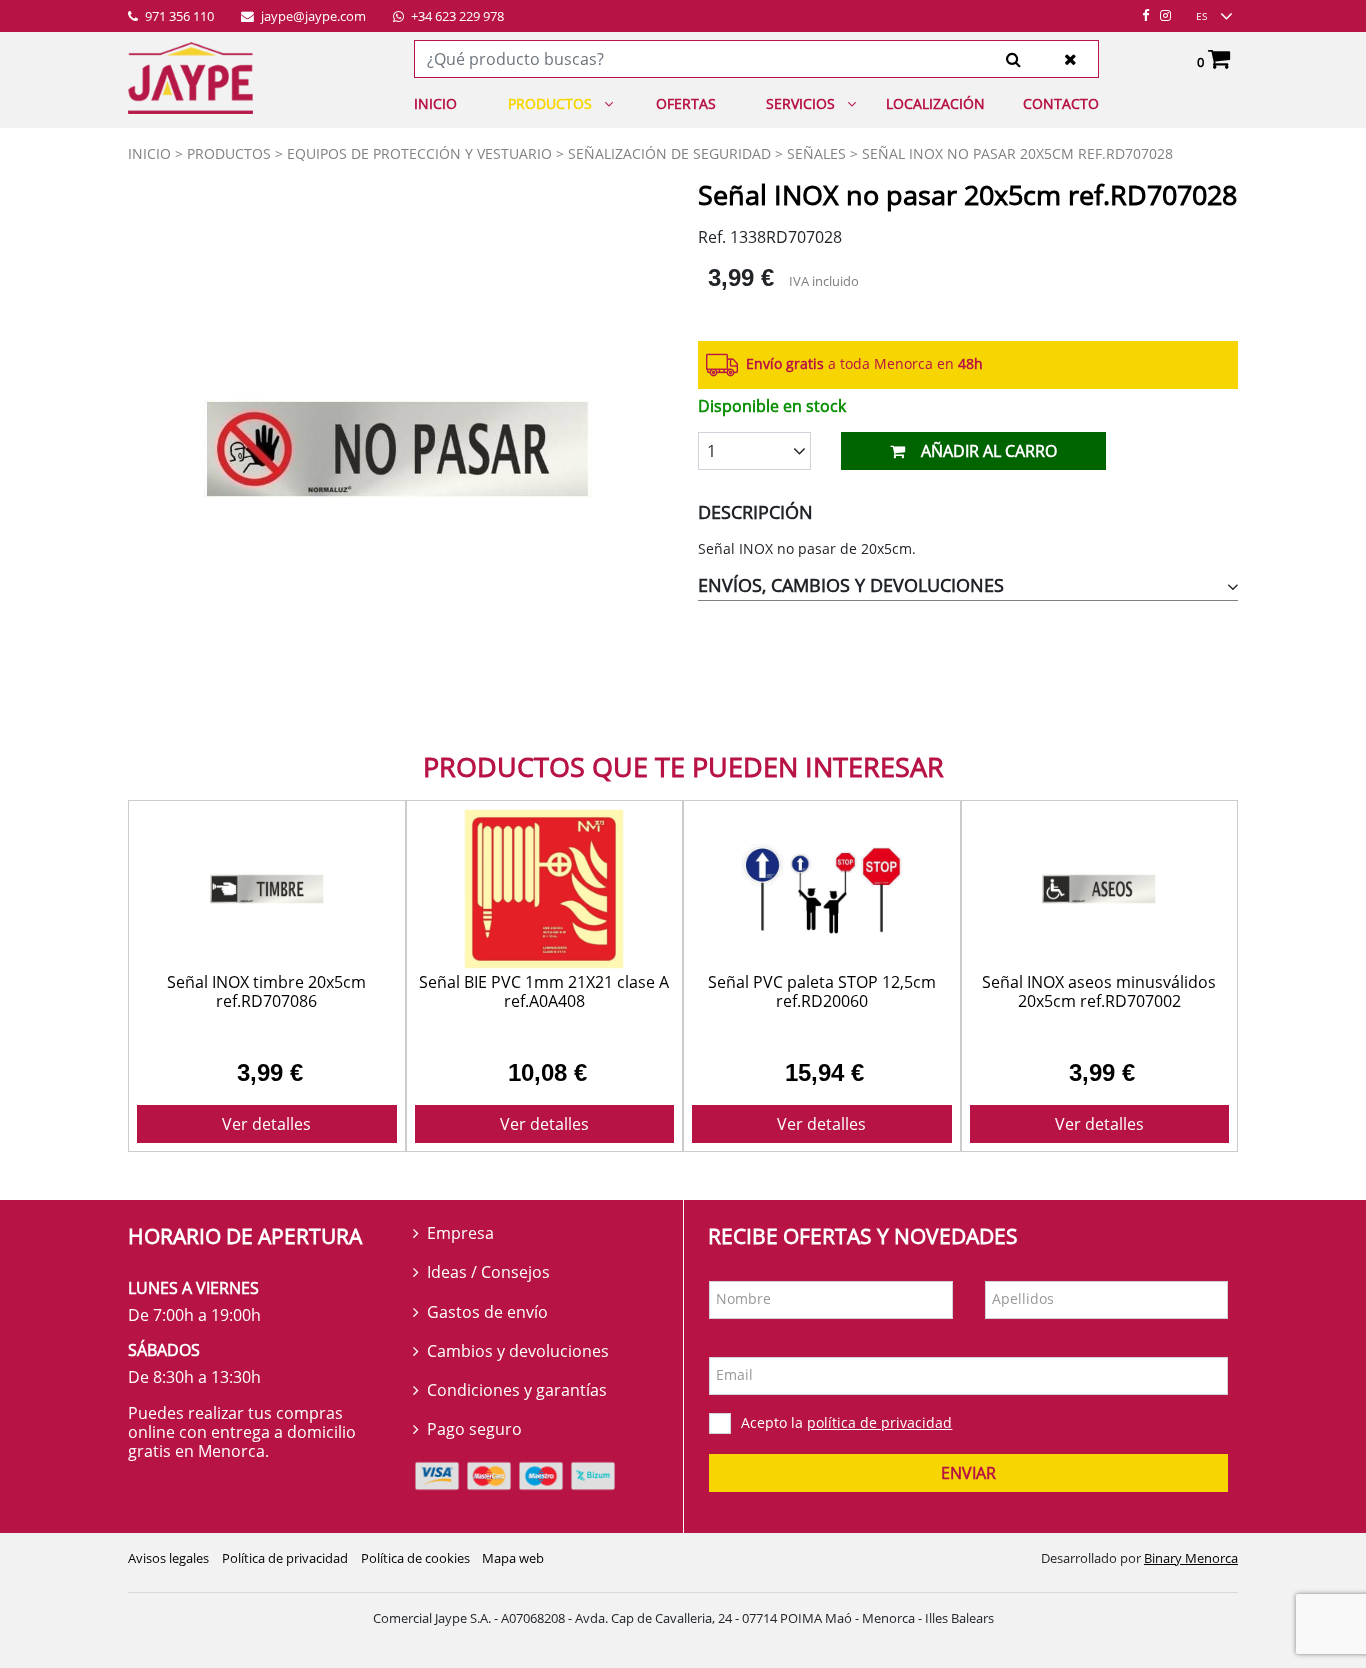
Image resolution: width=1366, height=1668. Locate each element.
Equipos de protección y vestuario (419, 153)
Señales (816, 153)
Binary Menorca (1191, 1558)
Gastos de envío (487, 1312)
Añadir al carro (989, 451)
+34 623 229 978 (456, 17)
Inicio (435, 103)
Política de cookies (415, 1558)
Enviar (968, 1473)
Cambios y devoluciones (518, 1351)
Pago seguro (474, 1429)
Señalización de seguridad (669, 153)
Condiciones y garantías (517, 1390)
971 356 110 (178, 17)
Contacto (1061, 103)
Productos (550, 103)
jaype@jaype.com (312, 17)
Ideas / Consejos (488, 1272)
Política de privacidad (285, 1558)
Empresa (460, 1233)
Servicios (800, 103)
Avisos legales (168, 1558)
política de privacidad (879, 1422)
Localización (935, 103)
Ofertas (686, 103)
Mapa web (513, 1558)
